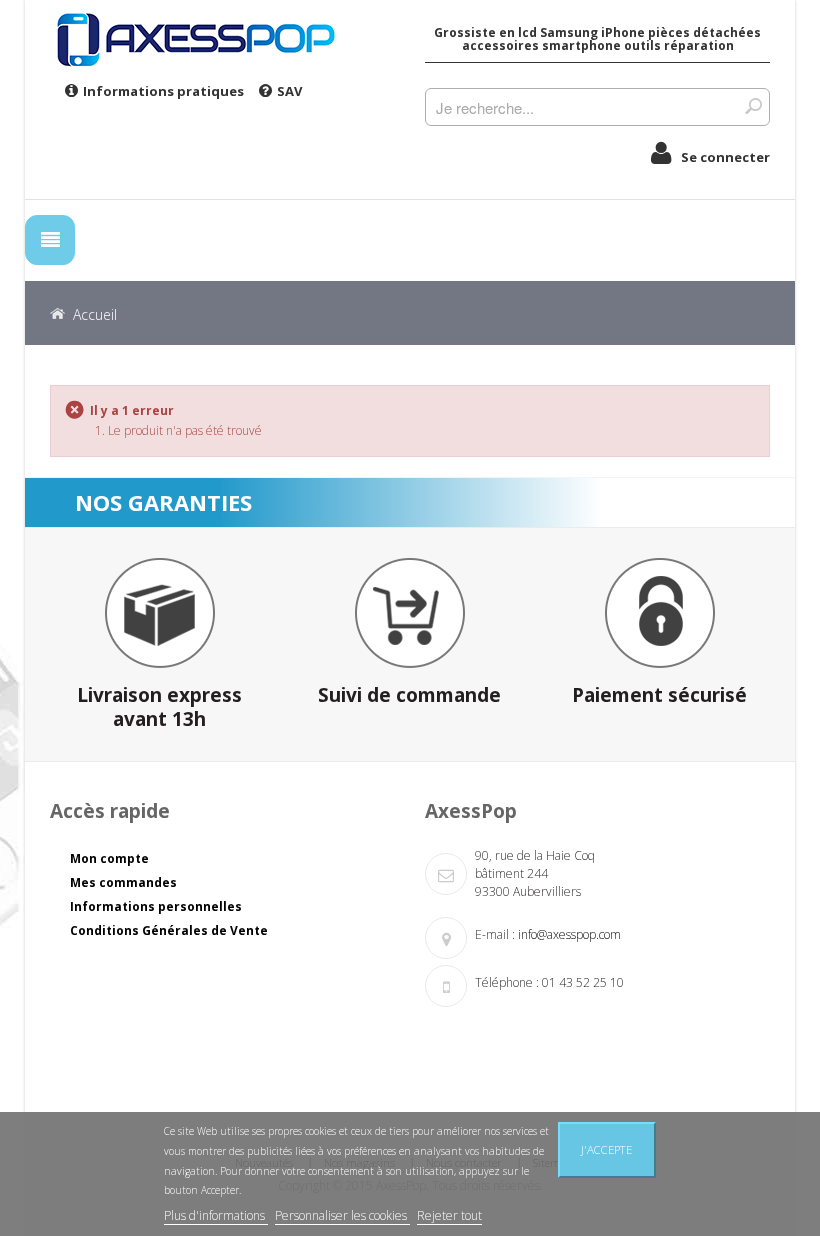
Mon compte (109, 858)
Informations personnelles (156, 906)
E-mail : (495, 934)
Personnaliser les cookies (342, 1215)
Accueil (95, 314)
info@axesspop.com (569, 934)
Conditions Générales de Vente (169, 930)
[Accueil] (222, 39)
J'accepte (606, 1149)
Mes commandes (123, 882)
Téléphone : (507, 982)
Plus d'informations (216, 1215)
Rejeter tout (449, 1215)
